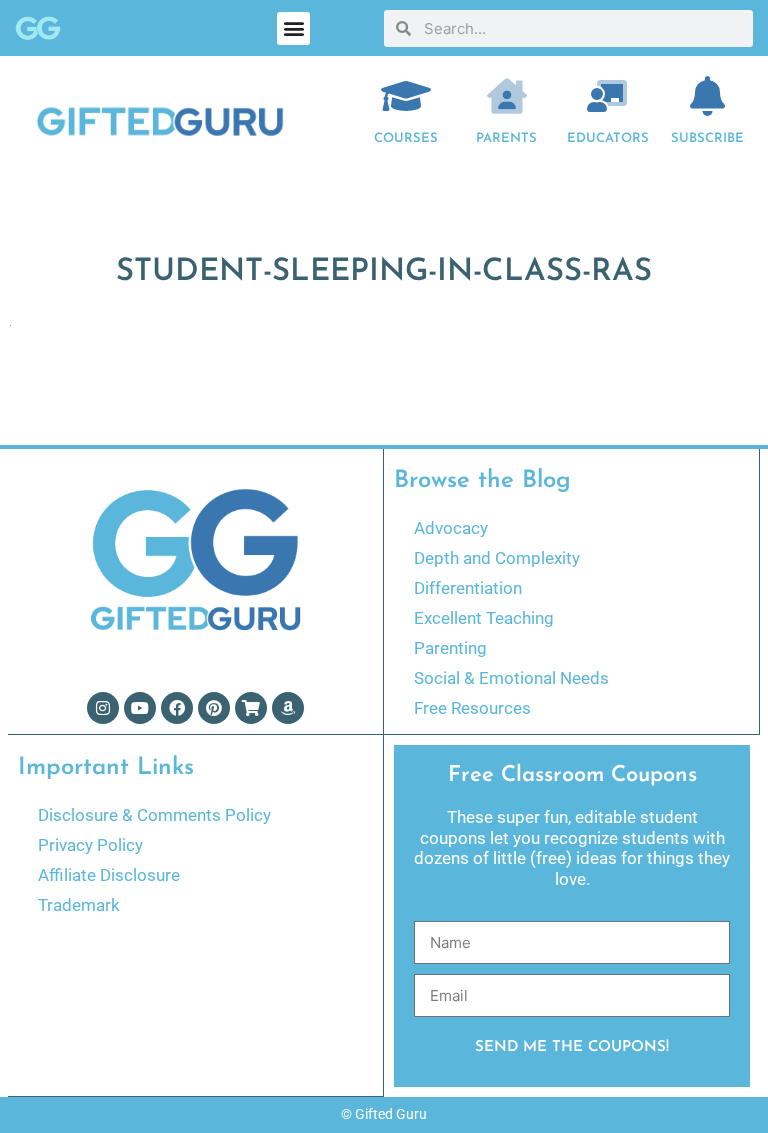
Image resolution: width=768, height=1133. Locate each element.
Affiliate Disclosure (109, 875)
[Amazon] (288, 708)
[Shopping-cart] (251, 708)
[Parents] (507, 96)
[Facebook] (177, 708)
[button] (293, 28)
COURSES (406, 138)
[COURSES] (406, 96)
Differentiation (468, 588)
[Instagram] (103, 708)
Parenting (450, 648)
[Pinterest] (214, 708)
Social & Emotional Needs (511, 678)
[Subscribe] (708, 96)
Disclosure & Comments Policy (154, 815)
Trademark (79, 905)
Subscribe (707, 138)
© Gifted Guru (384, 1114)
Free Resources (472, 708)
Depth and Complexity (497, 558)
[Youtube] (140, 708)
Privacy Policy (90, 845)
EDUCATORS (608, 138)
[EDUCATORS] (607, 96)
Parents (506, 138)
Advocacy (451, 528)
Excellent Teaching (484, 618)
